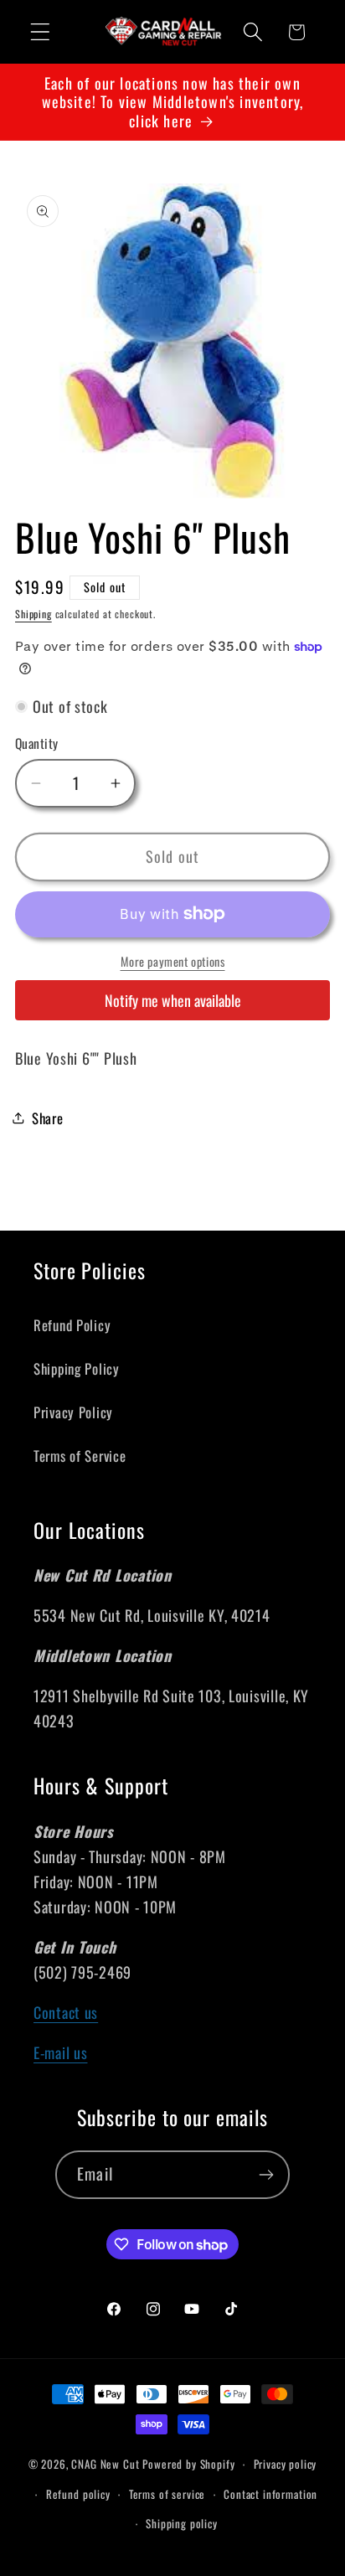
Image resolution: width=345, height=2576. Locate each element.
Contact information (270, 2494)
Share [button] (48, 1118)
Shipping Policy (77, 1368)
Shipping (33, 614)
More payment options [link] (173, 962)
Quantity (37, 743)
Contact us (66, 2012)
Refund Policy (72, 1325)
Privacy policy (286, 2464)
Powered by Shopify (188, 2464)
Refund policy (78, 2494)
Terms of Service (80, 1456)
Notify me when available (173, 1000)
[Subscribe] (266, 2175)
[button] (41, 32)
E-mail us (60, 2052)
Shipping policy (182, 2523)
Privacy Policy (73, 1412)
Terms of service (167, 2494)
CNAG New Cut (105, 2464)
